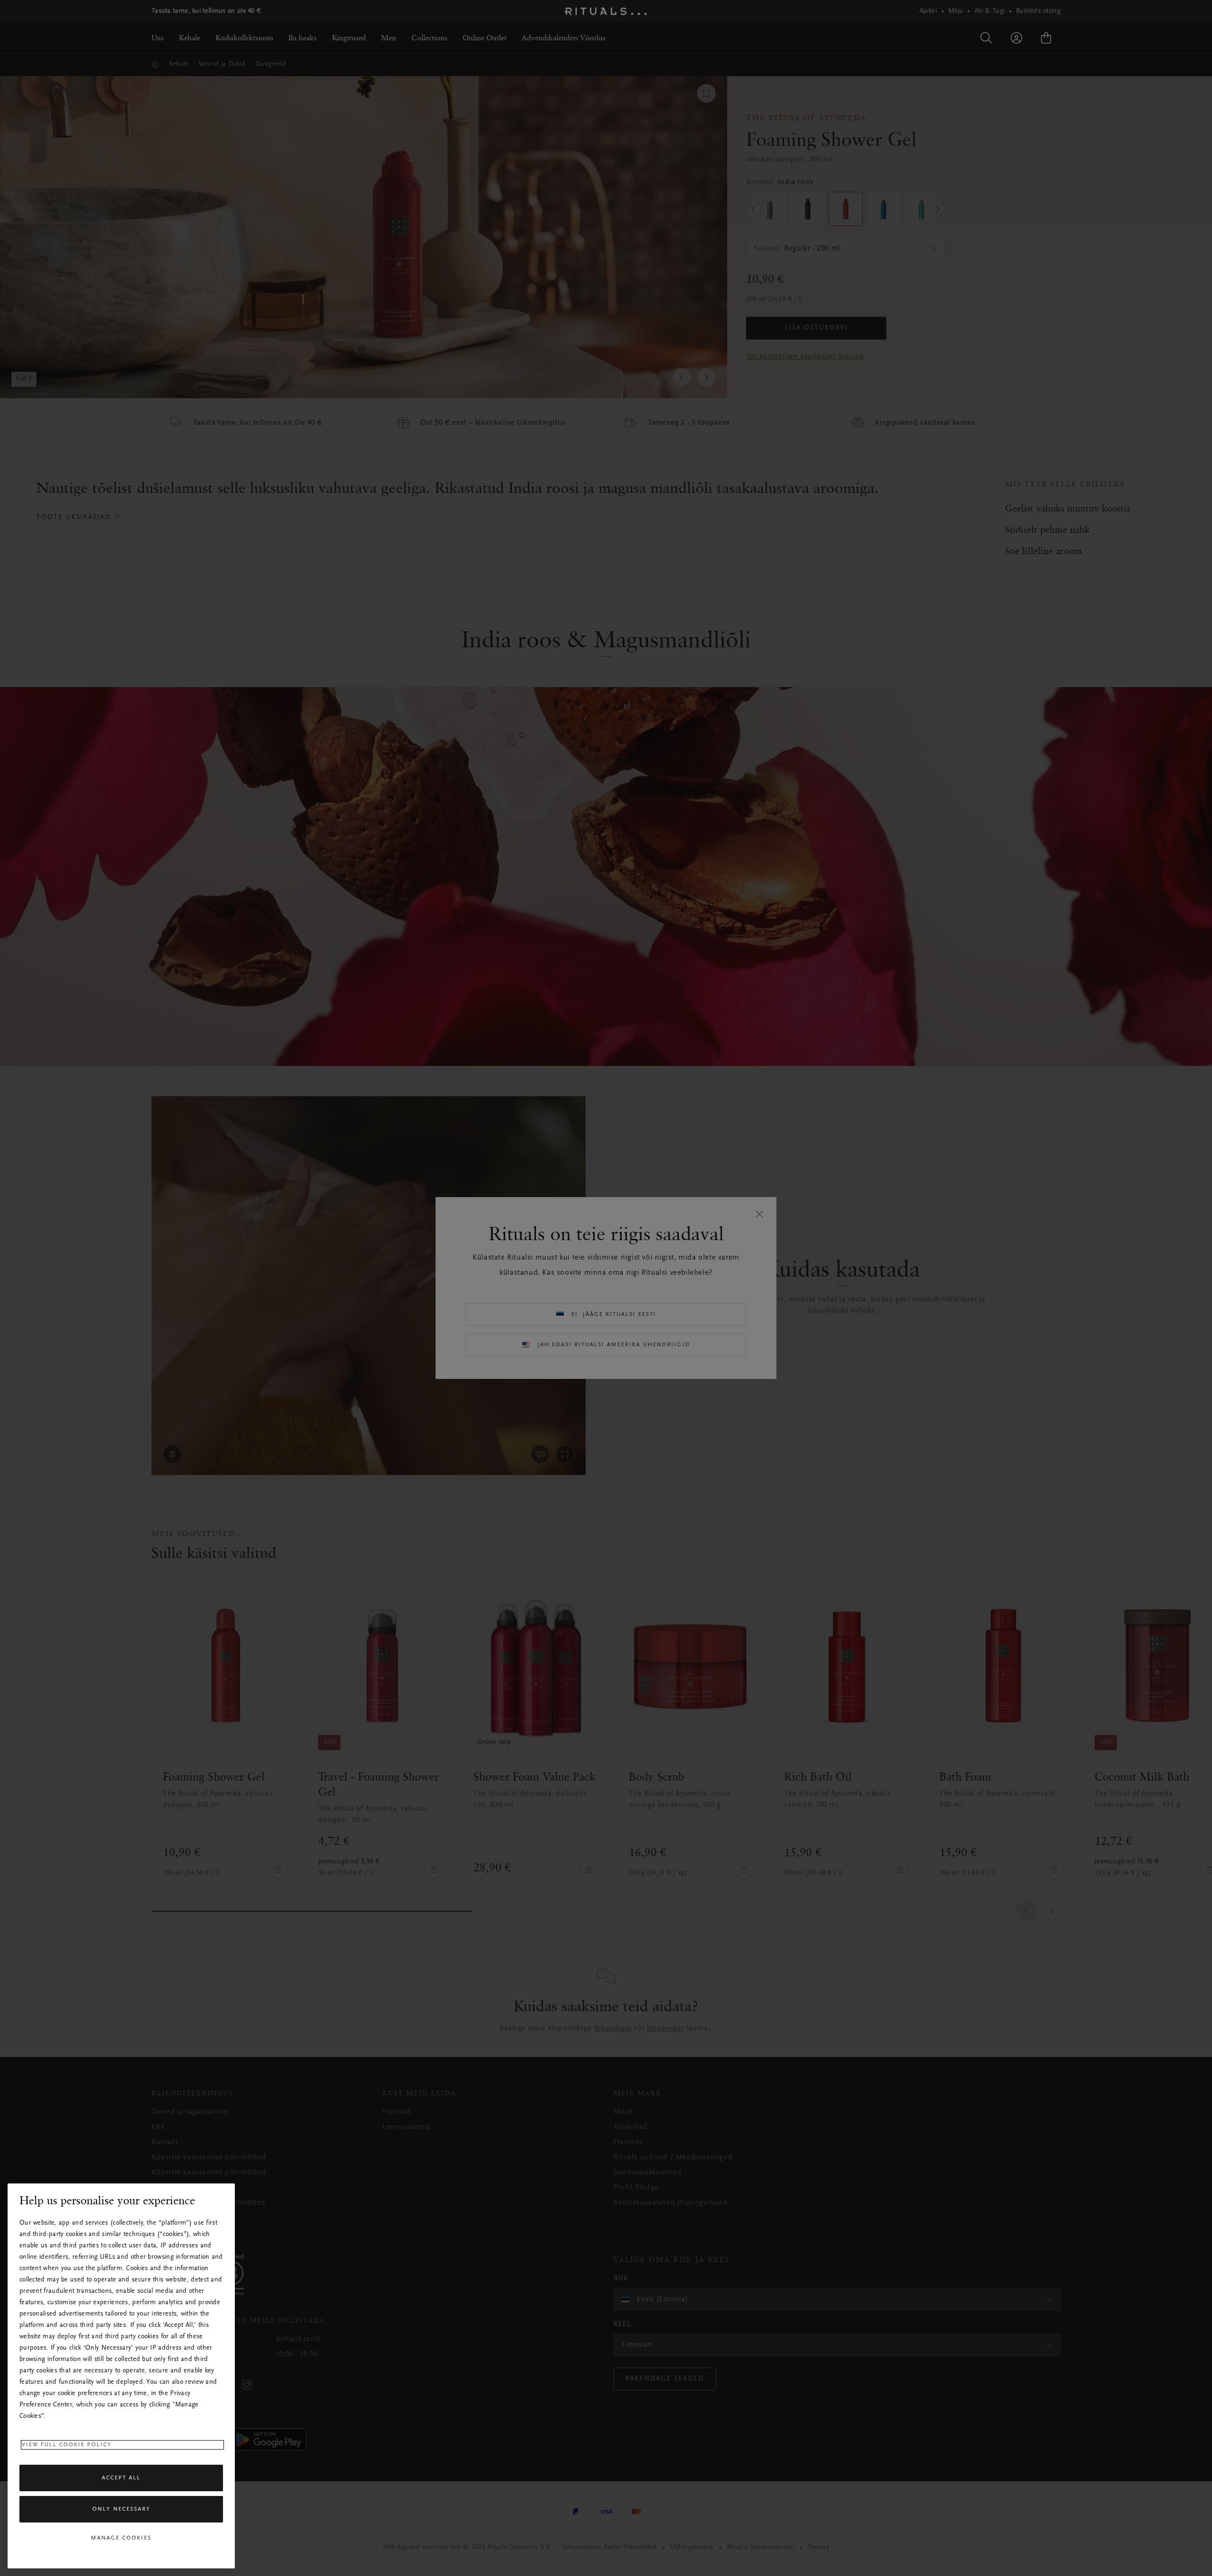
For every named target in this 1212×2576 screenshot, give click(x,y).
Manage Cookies (121, 2538)
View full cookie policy (67, 2445)
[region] (121, 2376)
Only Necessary (121, 2509)
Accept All (121, 2478)
